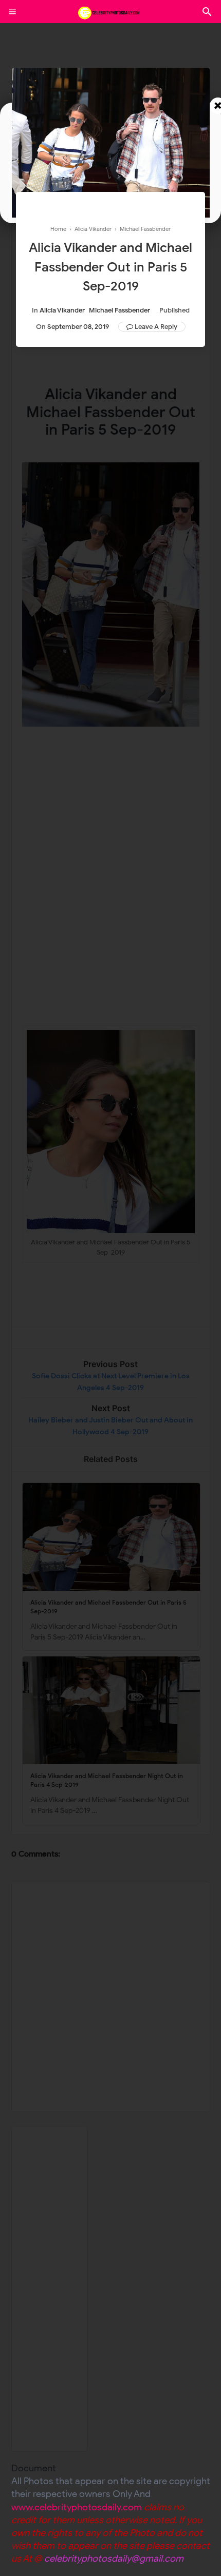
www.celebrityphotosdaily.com (77, 2507)
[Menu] (12, 12)
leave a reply (156, 327)
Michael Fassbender (119, 310)
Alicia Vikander (62, 310)
